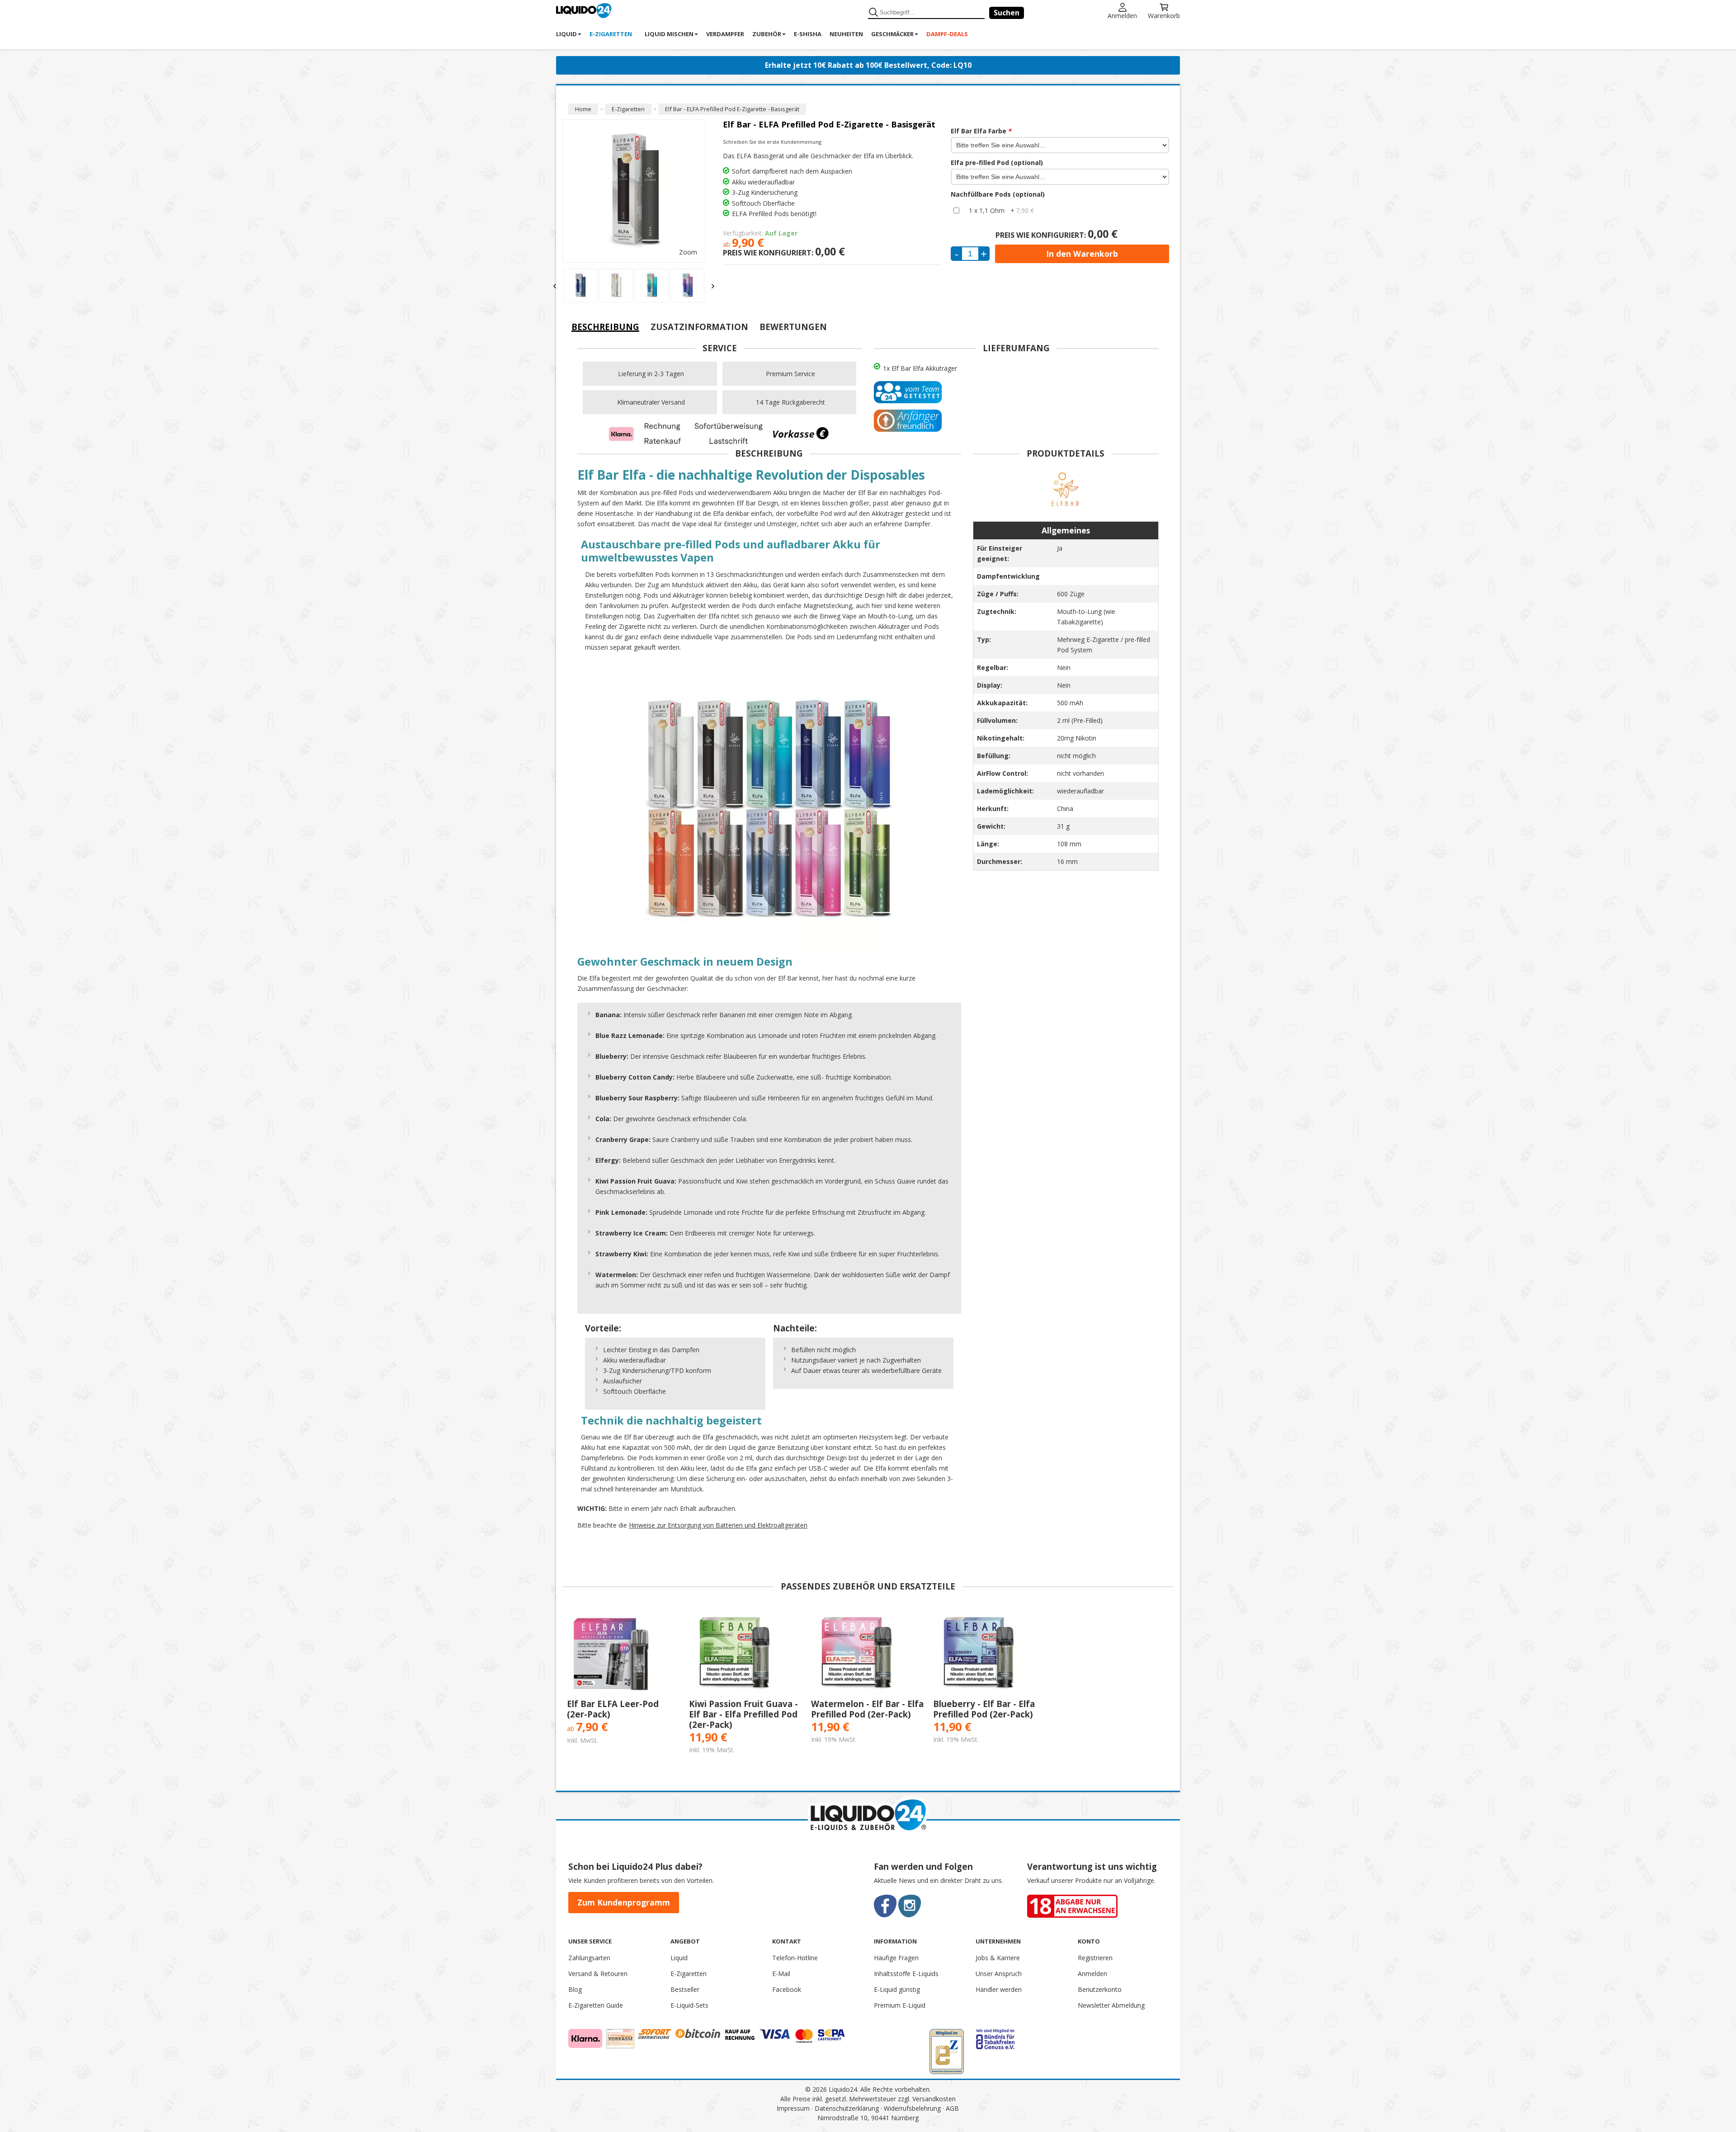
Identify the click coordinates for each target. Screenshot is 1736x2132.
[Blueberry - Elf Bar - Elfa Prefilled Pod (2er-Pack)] (990, 1654)
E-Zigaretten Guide (596, 2005)
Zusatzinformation (699, 327)
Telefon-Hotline (795, 1958)
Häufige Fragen (896, 1958)
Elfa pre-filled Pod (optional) (997, 163)
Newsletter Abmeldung (1111, 2005)
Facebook (787, 1989)
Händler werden (999, 1989)
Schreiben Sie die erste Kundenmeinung (772, 142)
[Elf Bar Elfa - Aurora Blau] (620, 285)
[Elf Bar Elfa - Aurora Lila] (656, 285)
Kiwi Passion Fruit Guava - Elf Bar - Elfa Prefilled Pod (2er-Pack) (743, 1714)
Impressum (793, 2108)
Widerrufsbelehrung (912, 2108)
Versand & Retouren (598, 1974)
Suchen (1007, 13)
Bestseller (685, 1989)
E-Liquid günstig (897, 1989)
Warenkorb (1164, 15)
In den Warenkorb (1082, 254)
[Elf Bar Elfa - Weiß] (585, 285)
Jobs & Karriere (998, 1958)
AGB (952, 2108)
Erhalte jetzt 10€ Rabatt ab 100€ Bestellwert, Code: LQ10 (868, 65)
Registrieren (1095, 1958)
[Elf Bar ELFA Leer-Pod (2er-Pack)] (623, 1654)
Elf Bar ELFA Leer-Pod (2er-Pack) (613, 1709)
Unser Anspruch (999, 1974)
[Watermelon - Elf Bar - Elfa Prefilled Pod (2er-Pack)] (868, 1654)
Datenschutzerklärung (847, 2108)
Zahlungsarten (589, 1958)
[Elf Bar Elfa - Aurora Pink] (692, 279)
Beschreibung (605, 327)
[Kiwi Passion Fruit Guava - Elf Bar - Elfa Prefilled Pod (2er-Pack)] (745, 1654)
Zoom (688, 252)
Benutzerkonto (1100, 1989)
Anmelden (1122, 15)
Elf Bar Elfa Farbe (981, 131)
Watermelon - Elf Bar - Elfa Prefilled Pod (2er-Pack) (867, 1709)
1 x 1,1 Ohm (1001, 210)
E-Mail (781, 1974)
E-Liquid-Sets (689, 2005)
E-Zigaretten (689, 1974)
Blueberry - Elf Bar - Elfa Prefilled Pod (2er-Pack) (984, 1709)
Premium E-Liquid (900, 2005)
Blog (575, 1989)
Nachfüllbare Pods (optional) (998, 194)
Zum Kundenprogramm (624, 1902)
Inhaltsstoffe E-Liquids (906, 1974)
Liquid (679, 1958)
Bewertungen (793, 327)
